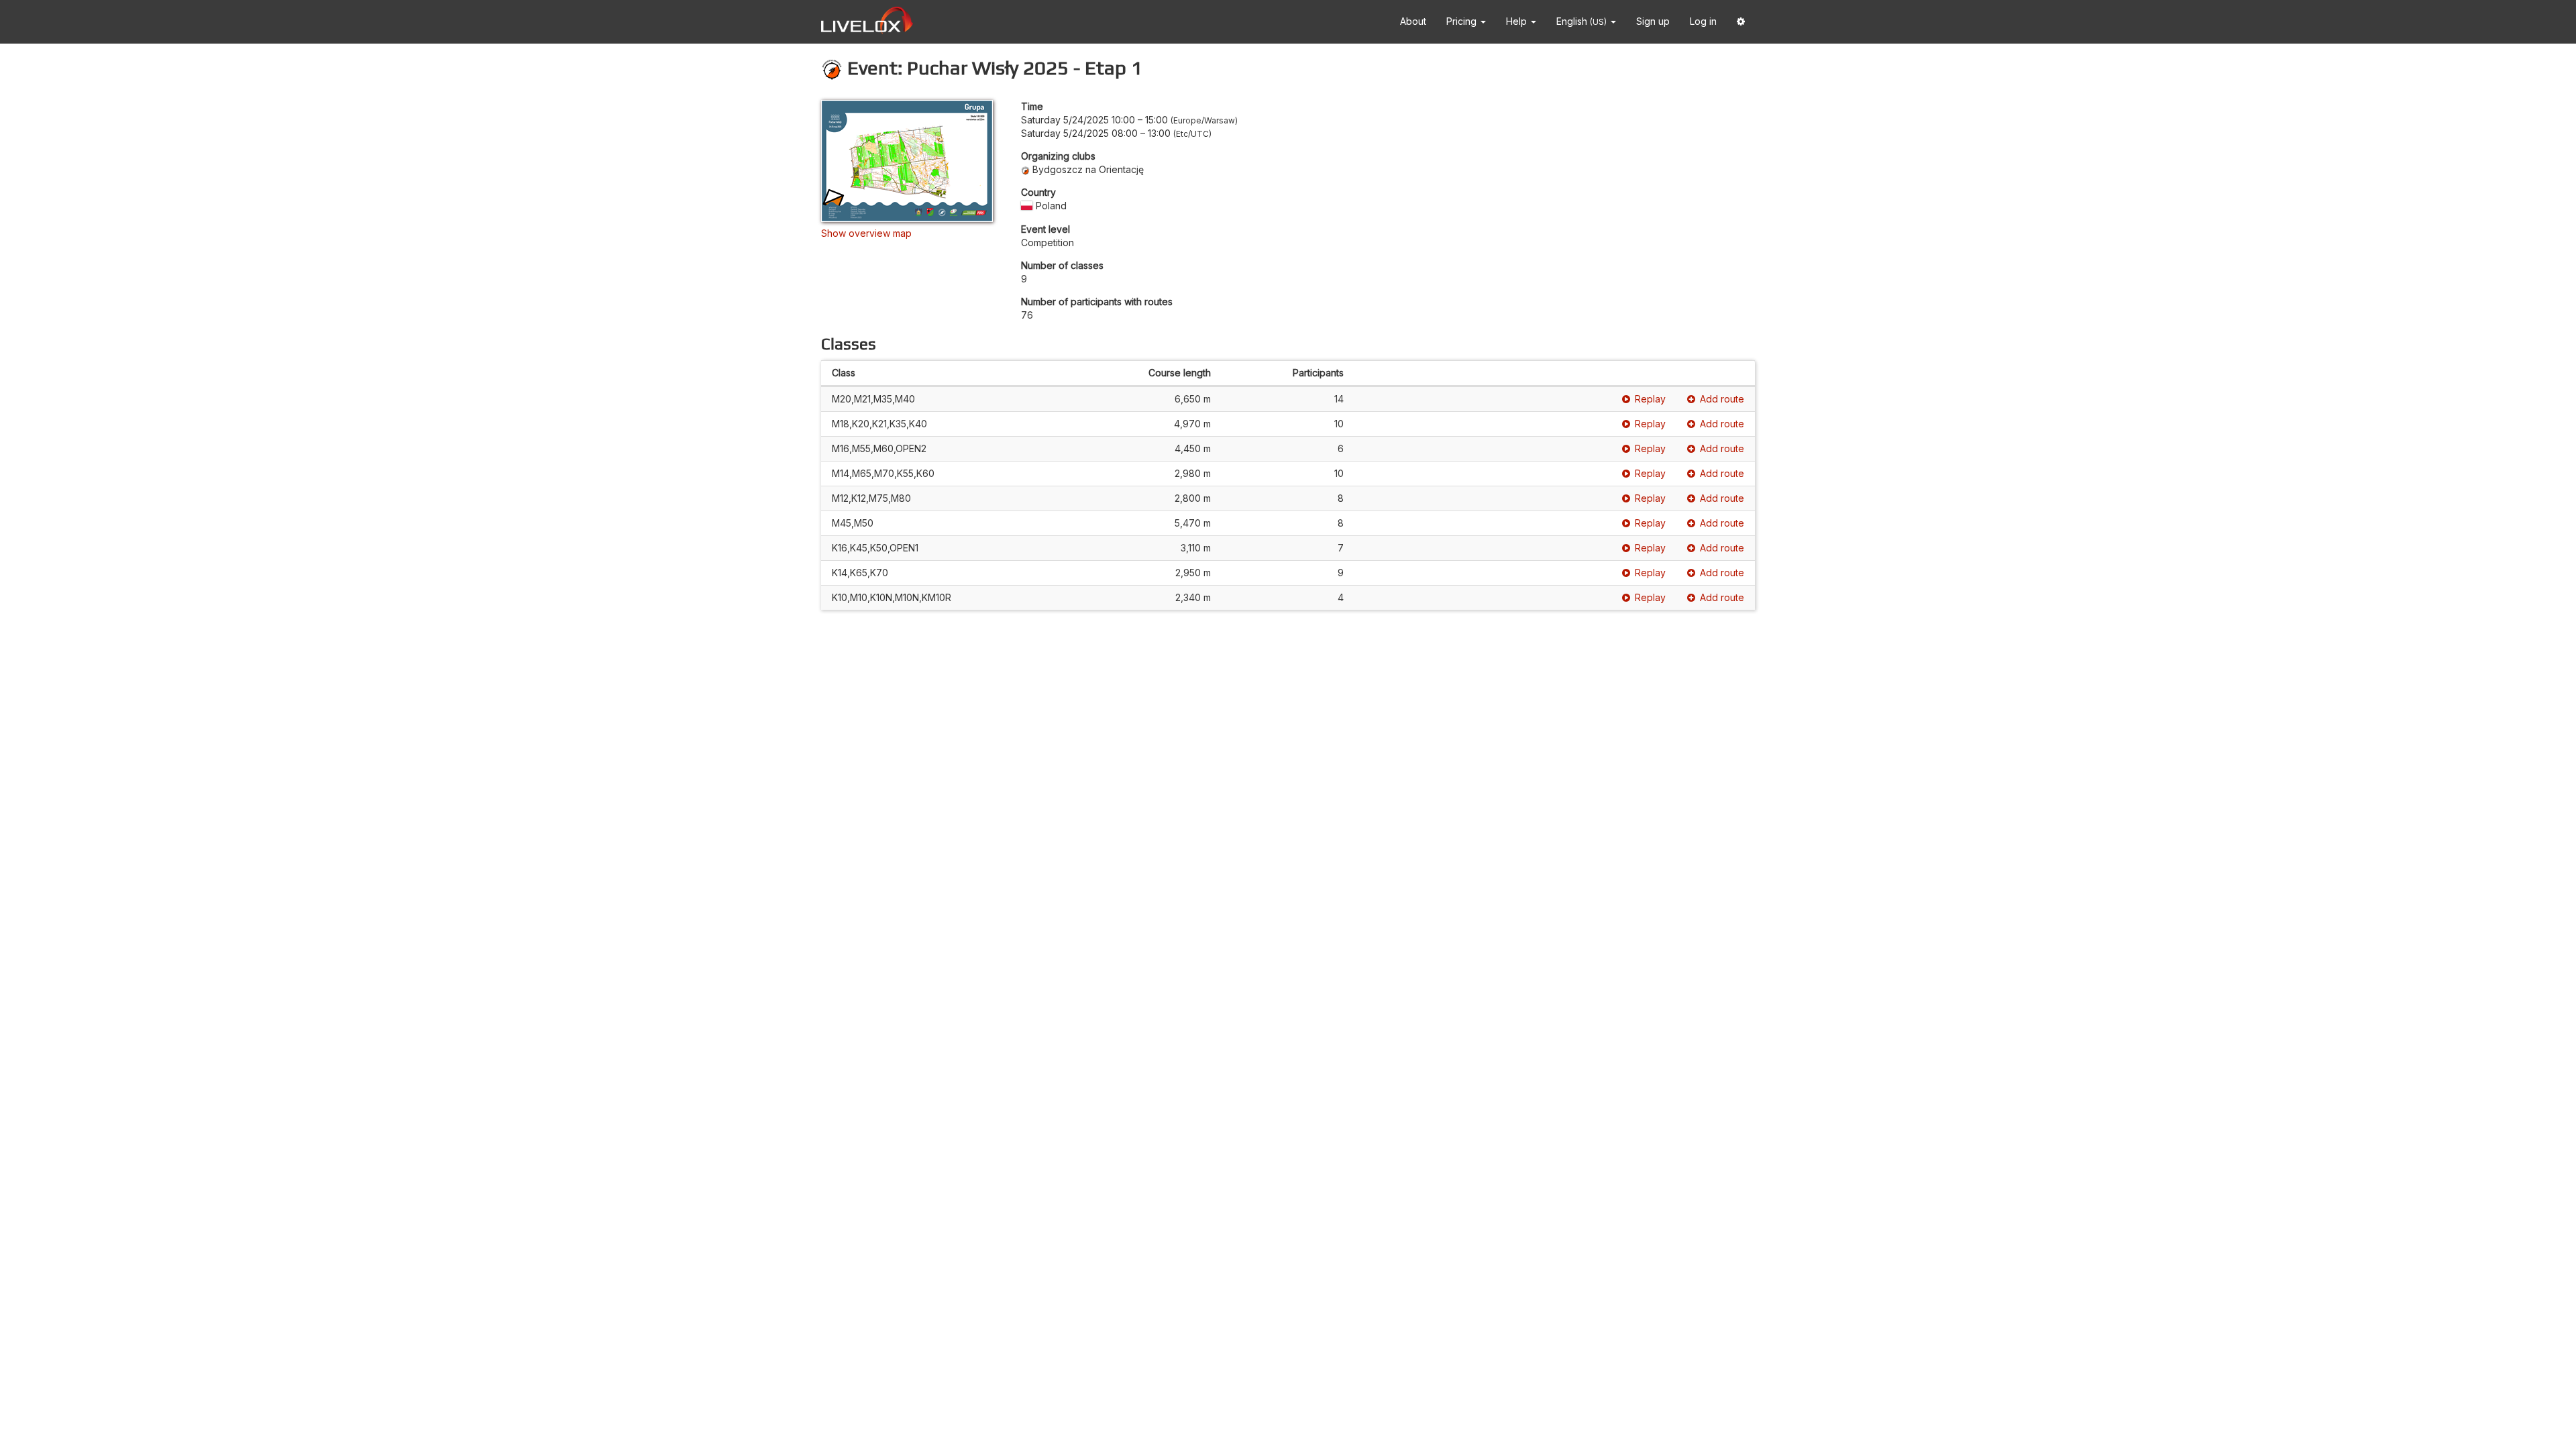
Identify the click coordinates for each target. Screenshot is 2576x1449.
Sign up (1653, 21)
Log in (1703, 21)
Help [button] (1518, 21)
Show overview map (866, 233)
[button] (1741, 22)
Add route (1722, 399)
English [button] (1581, 21)
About (1413, 21)
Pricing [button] (1463, 21)
